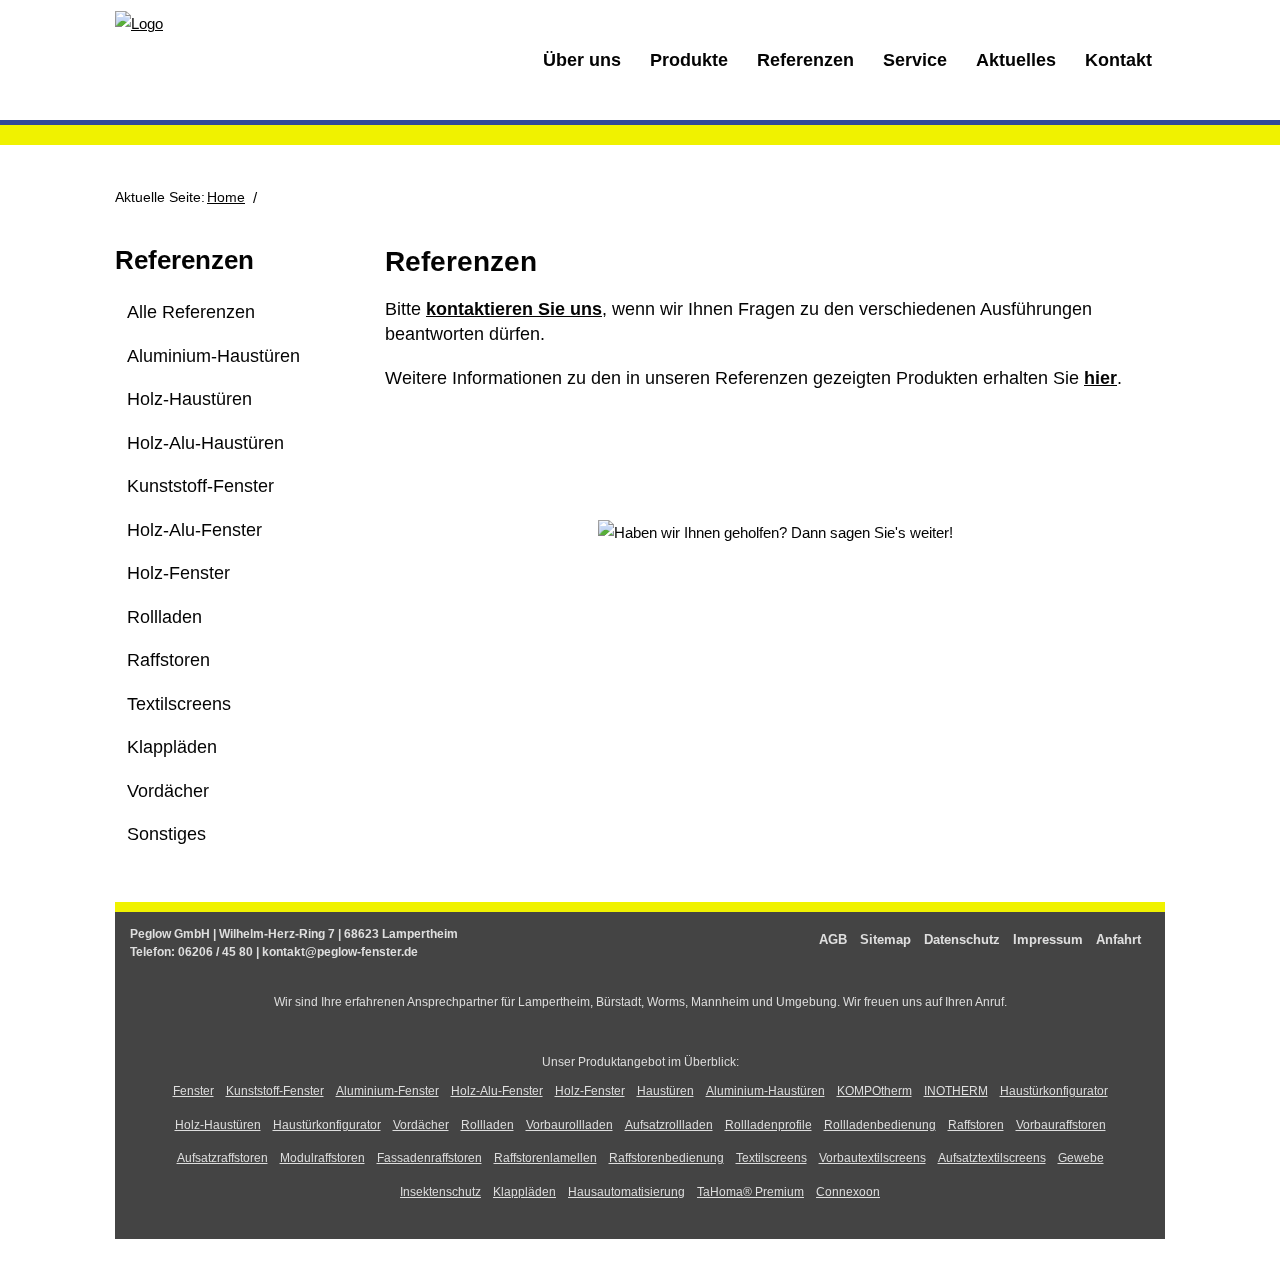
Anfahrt (1118, 939)
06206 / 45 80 (215, 952)
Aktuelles (1016, 60)
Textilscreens (179, 704)
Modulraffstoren (322, 1158)
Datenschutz (962, 939)
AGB (833, 939)
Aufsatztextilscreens (992, 1158)
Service (915, 60)
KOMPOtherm (874, 1091)
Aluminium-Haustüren (213, 356)
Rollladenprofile (768, 1125)
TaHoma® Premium (750, 1192)
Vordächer (168, 791)
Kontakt (1118, 60)
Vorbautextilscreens (872, 1158)
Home (226, 197)
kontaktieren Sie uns (514, 309)
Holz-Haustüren (189, 399)
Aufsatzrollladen (669, 1125)
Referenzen (805, 60)
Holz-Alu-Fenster (194, 530)
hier (1100, 378)
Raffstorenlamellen (545, 1158)
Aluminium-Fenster (387, 1091)
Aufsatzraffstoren (222, 1158)
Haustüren (665, 1091)
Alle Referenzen (191, 312)
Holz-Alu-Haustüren (205, 443)
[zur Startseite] (139, 22)
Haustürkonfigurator (1054, 1091)
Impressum (1048, 939)
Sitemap (885, 939)
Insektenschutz (440, 1192)
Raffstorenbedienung (666, 1158)
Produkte (689, 60)
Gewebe (1081, 1158)
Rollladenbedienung (880, 1125)
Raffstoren (168, 660)
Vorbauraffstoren (1061, 1125)
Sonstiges (166, 834)
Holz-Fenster (178, 573)
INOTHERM (956, 1091)
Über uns (582, 60)
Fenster (193, 1091)
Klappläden (172, 747)
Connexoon (848, 1192)
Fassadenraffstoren (429, 1158)
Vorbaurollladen (569, 1125)
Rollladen (164, 617)
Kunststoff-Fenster (200, 486)
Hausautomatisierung (626, 1192)
